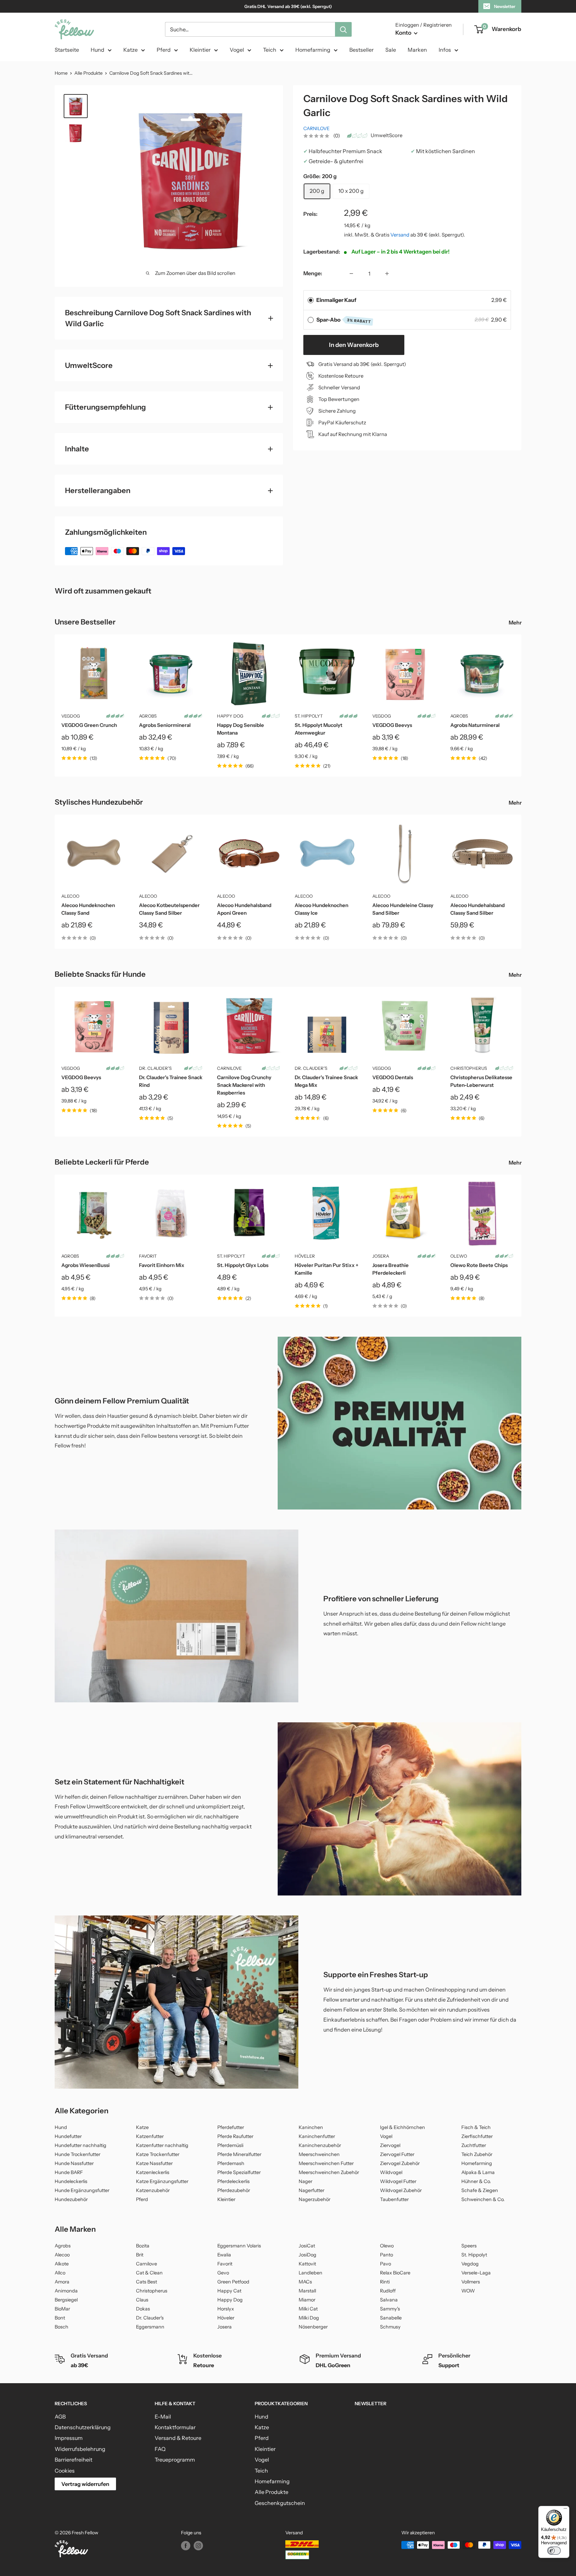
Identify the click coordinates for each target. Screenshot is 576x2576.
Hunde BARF (69, 2172)
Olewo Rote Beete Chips (479, 1265)
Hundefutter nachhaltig (80, 2145)
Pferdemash (231, 2163)
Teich (270, 50)
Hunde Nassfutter (74, 2163)
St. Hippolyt (309, 716)
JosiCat (307, 2246)
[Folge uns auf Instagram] (198, 2546)
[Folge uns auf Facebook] (186, 2546)
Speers (469, 2246)
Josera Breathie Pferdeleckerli (390, 1269)
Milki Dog (309, 2318)
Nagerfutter (311, 2190)
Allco (60, 2273)
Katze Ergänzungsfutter (162, 2181)
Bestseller (361, 50)
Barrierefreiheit (73, 2460)
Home (61, 73)
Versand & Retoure (178, 2438)
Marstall (307, 2291)
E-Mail (163, 2417)
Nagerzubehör (314, 2199)
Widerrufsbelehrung (80, 2449)
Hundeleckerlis (71, 2181)
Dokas (143, 2309)
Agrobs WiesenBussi (85, 1265)
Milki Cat (308, 2309)
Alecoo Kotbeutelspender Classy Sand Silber (169, 909)
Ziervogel (390, 2145)
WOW (468, 2291)
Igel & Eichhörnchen (402, 2127)
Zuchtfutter (474, 2145)
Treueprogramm (175, 2460)
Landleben (310, 2273)
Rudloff (388, 2291)
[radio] (311, 300)
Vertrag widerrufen (85, 2484)
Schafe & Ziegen (480, 2190)
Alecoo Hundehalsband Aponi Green (244, 909)
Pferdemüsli (230, 2145)
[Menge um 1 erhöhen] (387, 274)
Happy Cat (229, 2291)
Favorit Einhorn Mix (162, 1265)
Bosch (61, 2327)
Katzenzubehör (153, 2190)
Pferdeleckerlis (233, 2181)
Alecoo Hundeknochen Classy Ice (321, 909)
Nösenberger (313, 2327)
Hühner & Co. (476, 2181)
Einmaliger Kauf (336, 300)
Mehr (516, 622)
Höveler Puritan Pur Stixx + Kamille (326, 1269)
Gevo (223, 2273)
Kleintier (200, 50)
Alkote (62, 2264)
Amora (62, 2282)
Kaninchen (311, 2127)
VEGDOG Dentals (393, 1077)
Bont (60, 2318)
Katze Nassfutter (154, 2163)
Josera (381, 1256)
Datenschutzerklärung (83, 2427)
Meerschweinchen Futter (326, 2163)
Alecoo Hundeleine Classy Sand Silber (403, 909)
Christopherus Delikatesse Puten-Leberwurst (481, 1081)
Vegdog (470, 2264)
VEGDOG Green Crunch (89, 725)
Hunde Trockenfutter (77, 2154)
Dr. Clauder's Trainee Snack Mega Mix (326, 1081)
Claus (142, 2300)
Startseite (67, 50)
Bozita (143, 2246)
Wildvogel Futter (398, 2181)
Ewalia (224, 2255)
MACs (305, 2282)
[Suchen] (343, 29)
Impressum (69, 2438)
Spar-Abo (344, 320)
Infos (445, 50)
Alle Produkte (88, 73)
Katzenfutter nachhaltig (162, 2145)
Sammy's (390, 2309)
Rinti (385, 2282)
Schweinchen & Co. (483, 2199)
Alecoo (70, 896)
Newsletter (505, 6)
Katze (130, 50)
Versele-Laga (476, 2273)
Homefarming (313, 50)
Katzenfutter (150, 2136)
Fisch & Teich (476, 2127)
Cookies (65, 2471)
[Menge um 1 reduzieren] (351, 274)
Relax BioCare (395, 2273)
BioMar (62, 2309)
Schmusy (390, 2327)
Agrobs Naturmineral (475, 725)
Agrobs (148, 716)
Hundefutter (68, 2136)
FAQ (160, 2449)
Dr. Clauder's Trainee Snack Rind (171, 1081)
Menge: (313, 273)
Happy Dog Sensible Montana (240, 729)
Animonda (66, 2291)
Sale (391, 50)
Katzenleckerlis (153, 2172)
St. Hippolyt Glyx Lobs (243, 1265)
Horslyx (226, 2309)
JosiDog (307, 2255)
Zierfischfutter (477, 2136)
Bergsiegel (66, 2300)
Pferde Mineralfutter (239, 2154)
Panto (386, 2255)
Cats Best (146, 2282)
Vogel (237, 50)
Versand (400, 235)
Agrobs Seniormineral (165, 725)
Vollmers (471, 2282)
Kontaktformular (175, 2427)
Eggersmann (150, 2327)
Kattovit (307, 2264)
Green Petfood (233, 2282)
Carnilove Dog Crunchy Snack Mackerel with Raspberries (244, 1085)
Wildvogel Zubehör (401, 2190)
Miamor (307, 2300)
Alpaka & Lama (478, 2172)
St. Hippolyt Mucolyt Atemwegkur (318, 729)
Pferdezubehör (234, 2190)
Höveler (305, 1256)
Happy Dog (230, 716)
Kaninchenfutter (317, 2136)
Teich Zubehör (477, 2154)
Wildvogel (391, 2172)
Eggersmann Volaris (239, 2246)
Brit (140, 2255)
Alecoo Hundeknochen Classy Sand (88, 909)
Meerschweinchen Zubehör (329, 2172)
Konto (404, 33)
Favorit (148, 1256)
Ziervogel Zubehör (400, 2163)
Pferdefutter (231, 2127)
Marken (417, 50)
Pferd (164, 50)
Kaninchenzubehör (320, 2145)
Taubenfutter (394, 2199)
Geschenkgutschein (280, 2503)
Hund (97, 50)
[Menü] (565, 2510)
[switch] (554, 2551)
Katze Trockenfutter (158, 2154)
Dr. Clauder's (155, 1068)
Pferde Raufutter (235, 2136)
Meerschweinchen (319, 2154)
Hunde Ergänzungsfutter (82, 2190)
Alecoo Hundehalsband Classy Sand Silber (477, 909)
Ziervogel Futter (397, 2154)
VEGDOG (71, 716)
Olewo (459, 1256)
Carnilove (316, 128)
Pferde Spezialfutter (239, 2172)
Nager (305, 2181)
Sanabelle (391, 2318)
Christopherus (469, 1068)
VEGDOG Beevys (392, 725)
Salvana (389, 2300)
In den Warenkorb (354, 345)
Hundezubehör (71, 2199)
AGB (60, 2417)
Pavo (385, 2264)
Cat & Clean (149, 2273)
